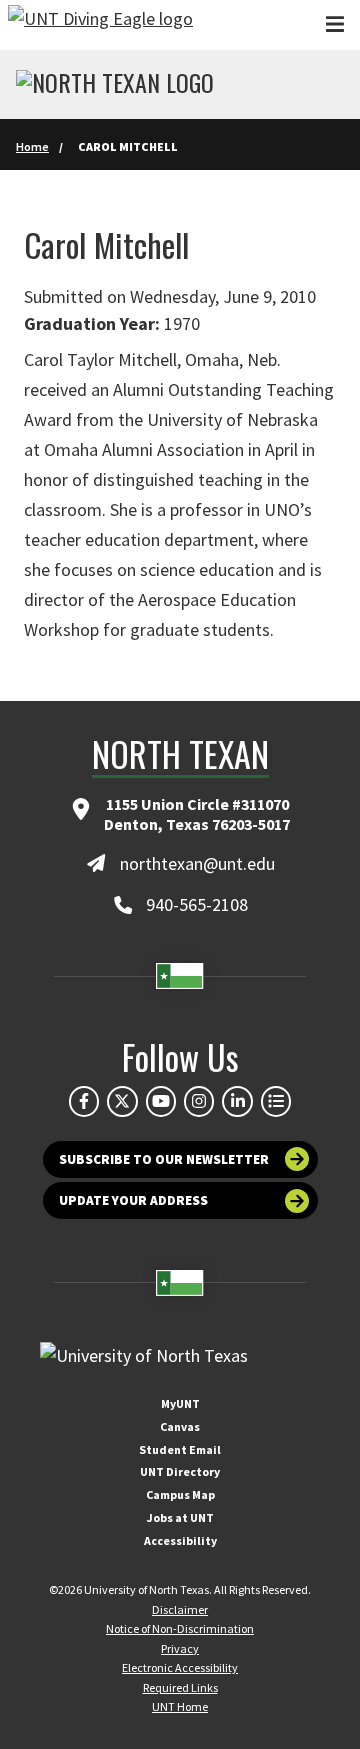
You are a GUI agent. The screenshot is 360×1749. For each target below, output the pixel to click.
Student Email (180, 1449)
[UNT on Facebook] (84, 1101)
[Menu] (335, 24)
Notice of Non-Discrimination (180, 1628)
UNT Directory (180, 1471)
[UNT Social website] (276, 1101)
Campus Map (180, 1494)
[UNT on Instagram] (199, 1101)
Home (32, 146)
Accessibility (180, 1540)
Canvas (180, 1426)
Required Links (180, 1687)
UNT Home (180, 1706)
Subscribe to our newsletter (164, 1159)
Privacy (180, 1648)
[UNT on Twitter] (122, 1101)
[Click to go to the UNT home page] (100, 25)
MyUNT (180, 1403)
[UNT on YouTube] (161, 1101)
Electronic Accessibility (180, 1667)
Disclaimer (180, 1609)
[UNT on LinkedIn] (237, 1101)
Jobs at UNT (180, 1517)
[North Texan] (115, 85)
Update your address (133, 1200)
